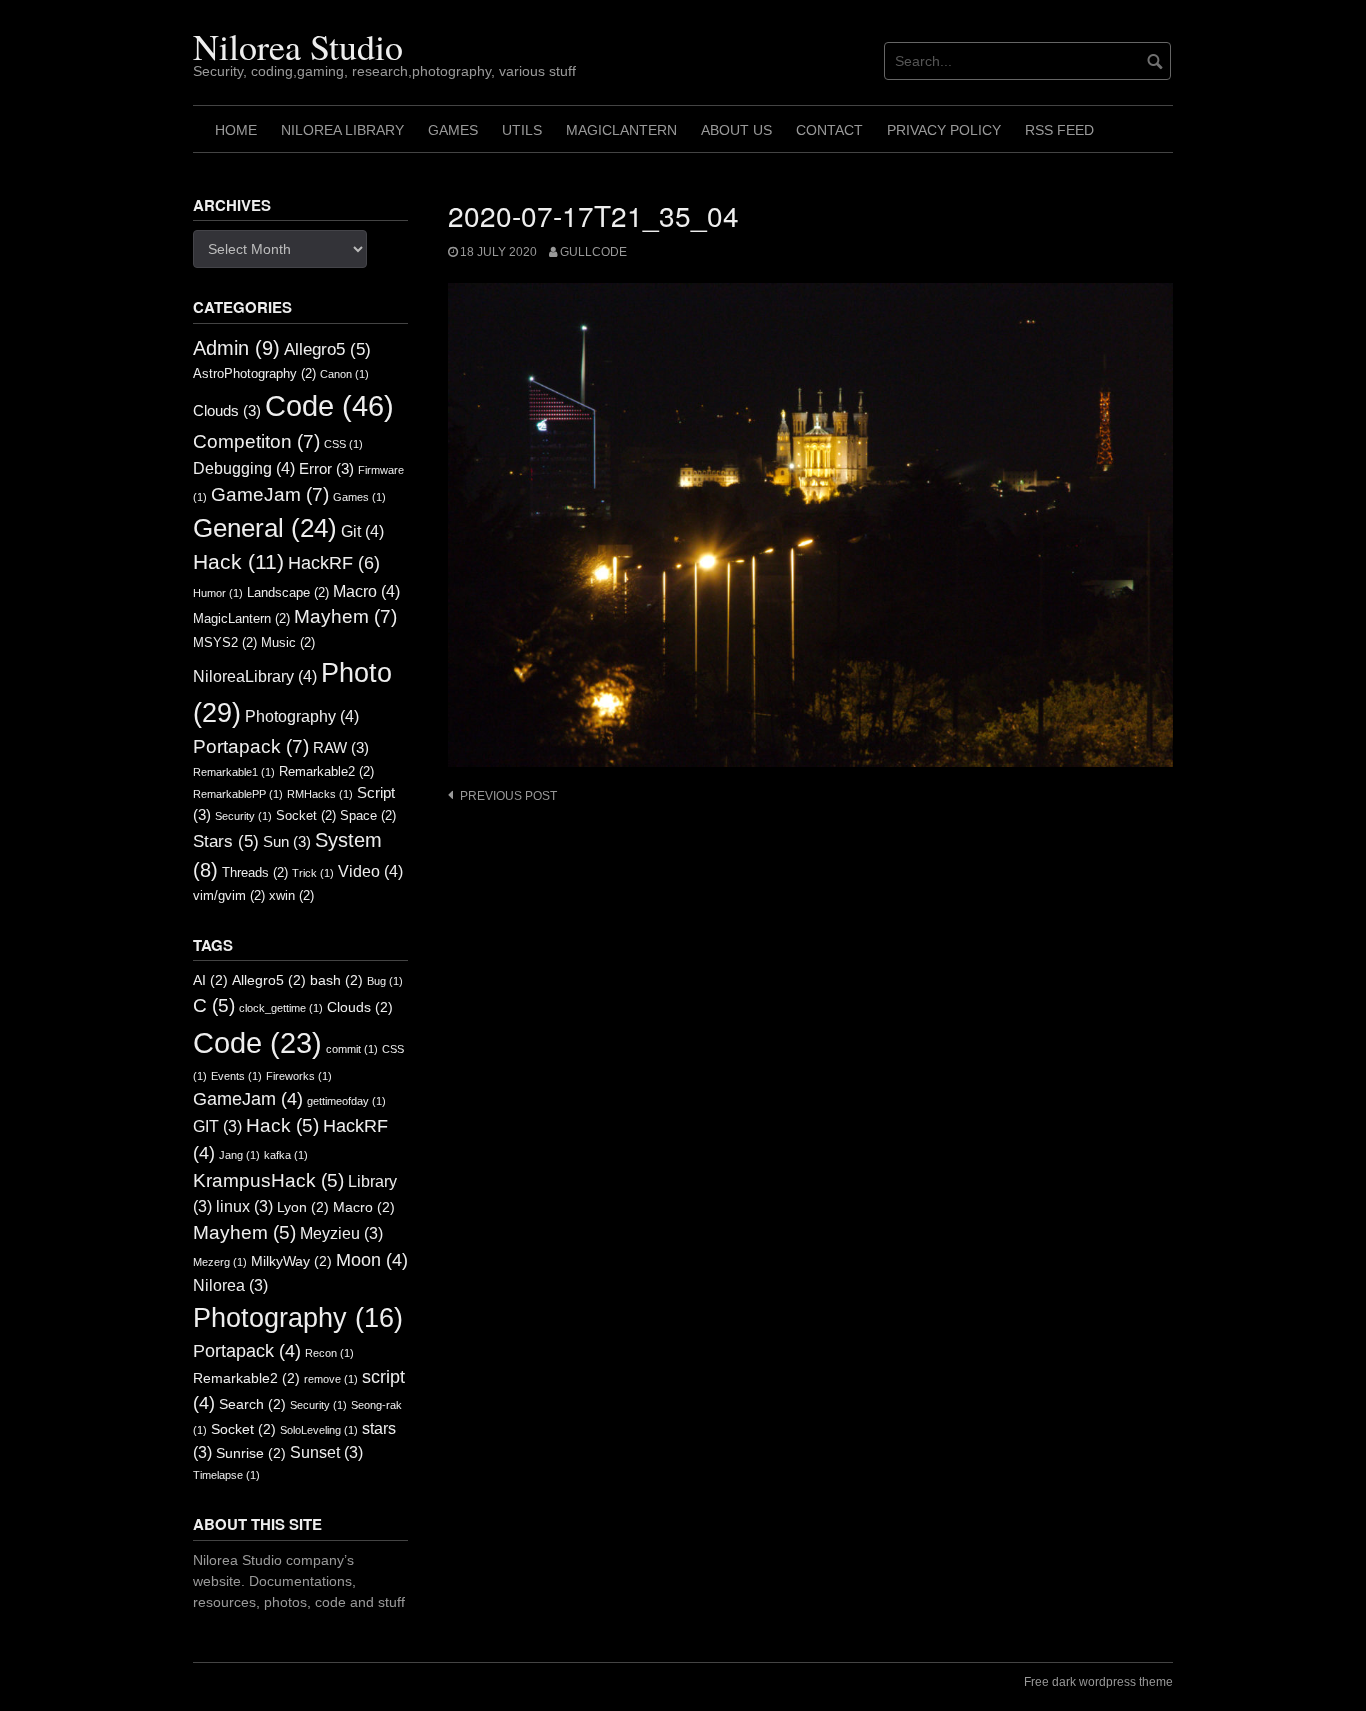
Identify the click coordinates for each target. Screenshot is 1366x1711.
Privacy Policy (944, 130)
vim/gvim (229, 895)
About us (736, 130)
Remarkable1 (234, 772)
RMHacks (320, 794)
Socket (306, 815)
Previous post (508, 796)
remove (331, 1379)
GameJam (270, 494)
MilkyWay (291, 1261)
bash (336, 980)
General (265, 528)
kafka (286, 1155)
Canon (344, 374)
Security (243, 816)
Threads (255, 872)
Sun (287, 842)
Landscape (288, 592)
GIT (217, 1126)
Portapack (251, 746)
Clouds (227, 411)
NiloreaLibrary (255, 676)
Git (362, 531)
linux (244, 1206)
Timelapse (226, 1475)
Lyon (303, 1207)
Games (453, 130)
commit (352, 1049)
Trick (313, 873)
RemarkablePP (238, 794)
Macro (366, 591)
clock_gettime (281, 1008)
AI (210, 980)
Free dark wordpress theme (1098, 1682)
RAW (341, 748)
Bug (385, 981)
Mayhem (345, 616)
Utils (522, 130)
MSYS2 (225, 642)
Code (329, 405)
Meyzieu (341, 1233)
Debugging (244, 468)
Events (236, 1076)
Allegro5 (327, 349)
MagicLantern (621, 130)
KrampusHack (268, 1180)
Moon (372, 1260)
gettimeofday (346, 1101)
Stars (226, 841)
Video (370, 871)
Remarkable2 (326, 771)
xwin (291, 895)
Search (252, 1404)
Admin (236, 348)
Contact (829, 130)
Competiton (256, 441)
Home (236, 130)
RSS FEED (1059, 130)
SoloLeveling (319, 1430)
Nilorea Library (342, 130)
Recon (329, 1353)
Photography (302, 716)
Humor (218, 593)
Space (368, 815)
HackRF (334, 563)
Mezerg (220, 1262)
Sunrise (251, 1453)
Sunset (326, 1452)
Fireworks (299, 1076)
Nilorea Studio (298, 46)
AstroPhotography (254, 373)
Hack (238, 562)
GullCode (593, 252)
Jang (239, 1155)
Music (288, 642)
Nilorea (230, 1285)
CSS (343, 444)
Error (326, 469)
